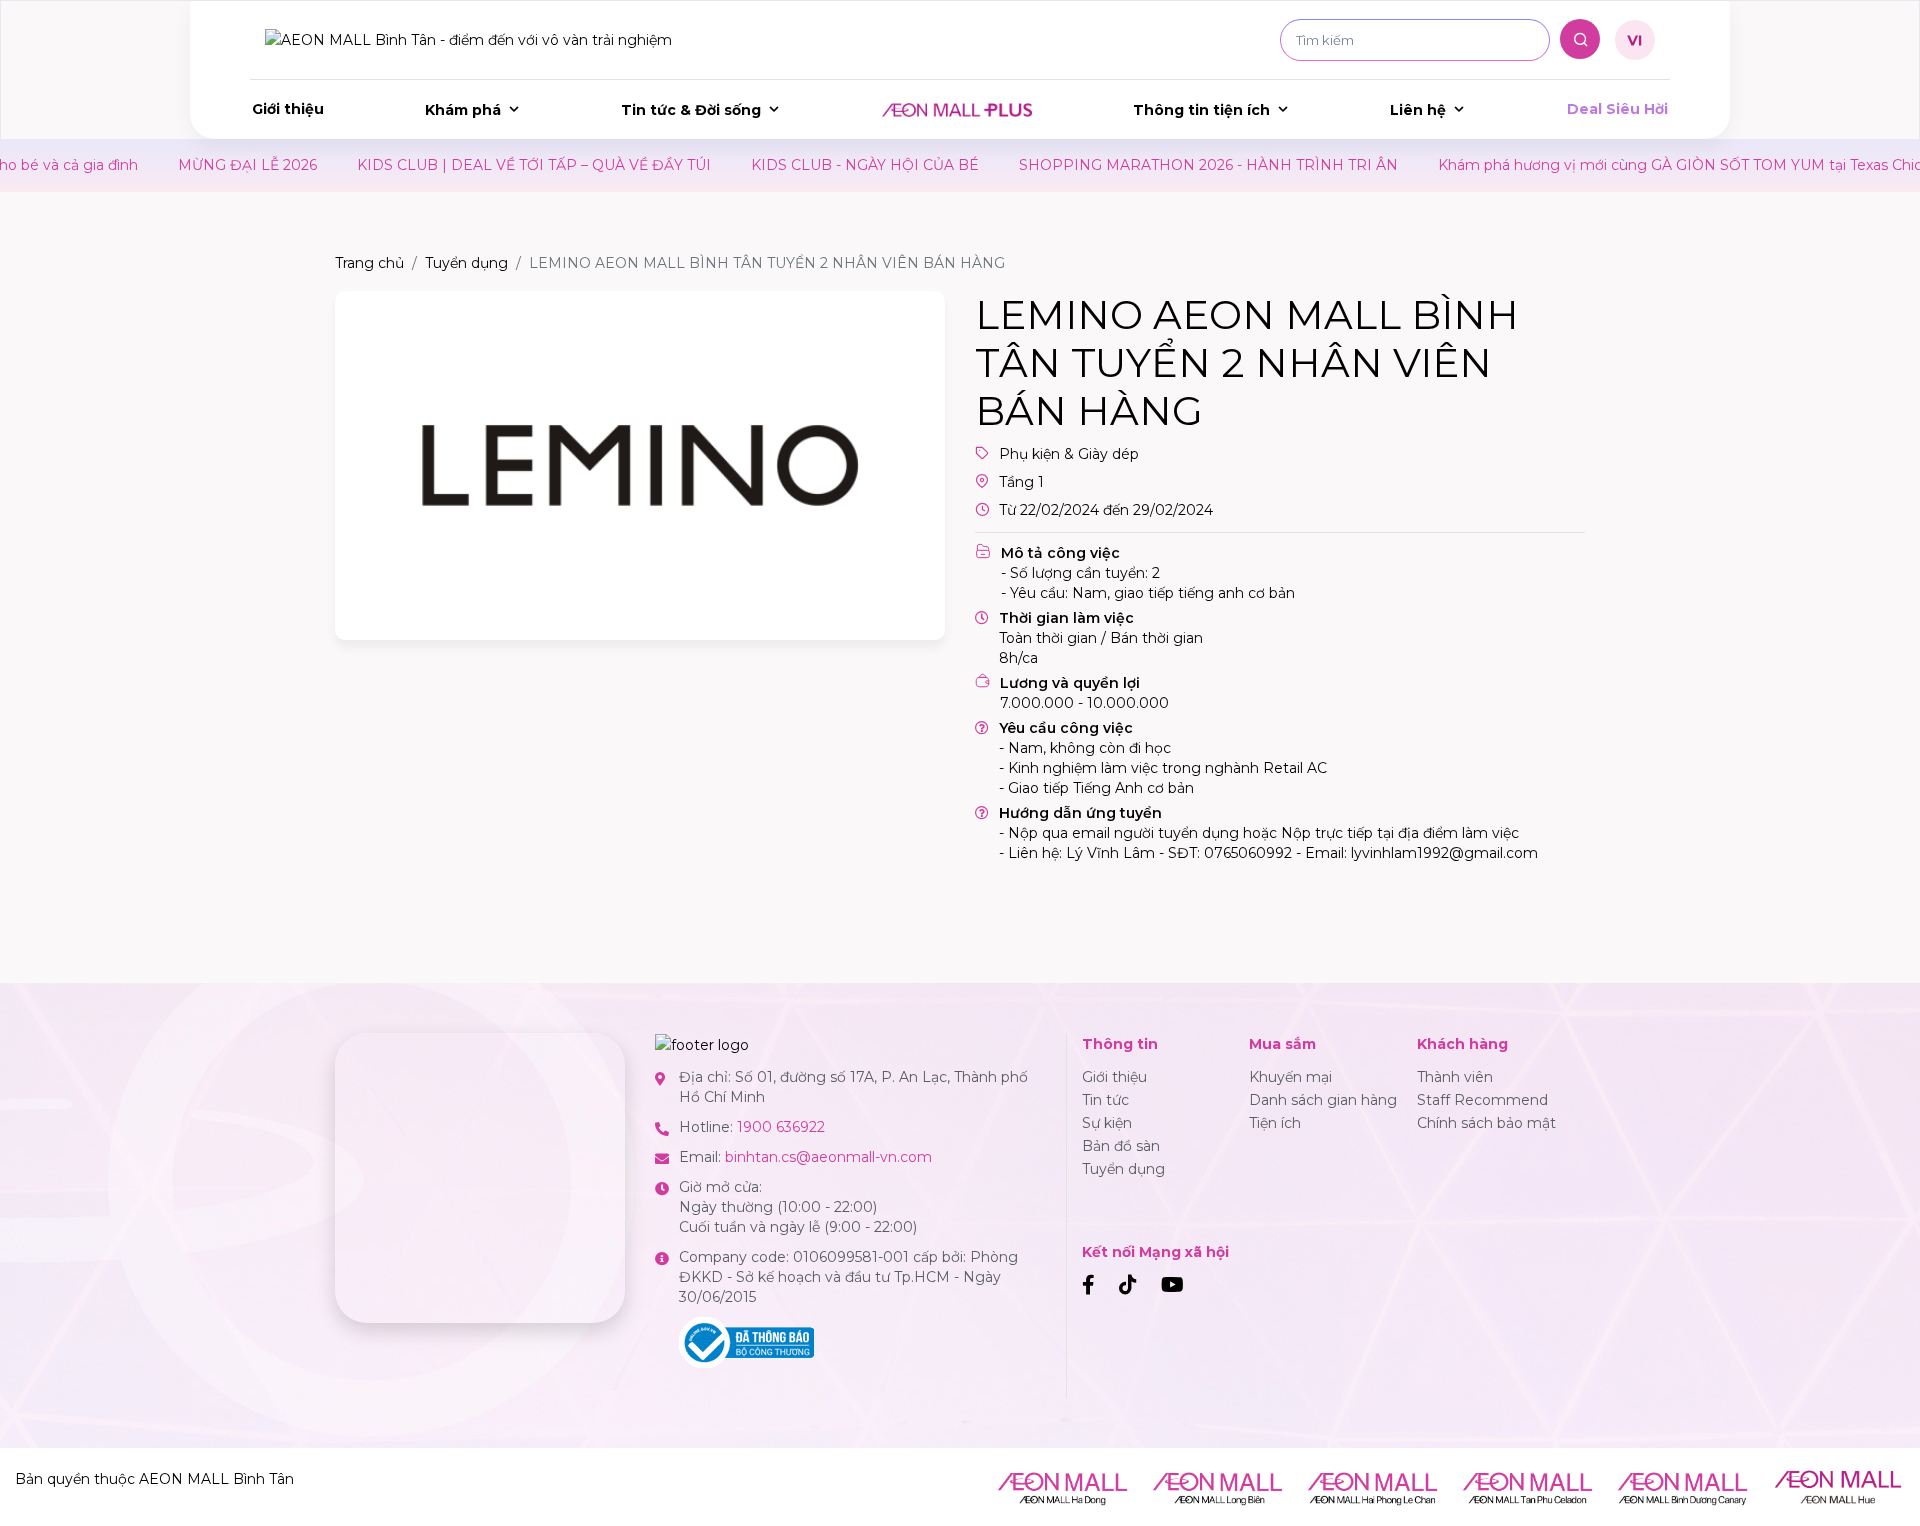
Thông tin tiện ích (1201, 110)
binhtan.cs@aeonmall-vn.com (828, 1157)
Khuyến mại (1290, 1077)
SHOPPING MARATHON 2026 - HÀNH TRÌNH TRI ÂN (1168, 165)
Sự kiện (1107, 1123)
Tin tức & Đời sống (691, 110)
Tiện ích (1275, 1123)
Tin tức (1105, 1100)
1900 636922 (781, 1127)
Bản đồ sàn (1121, 1146)
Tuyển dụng (466, 263)
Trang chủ (369, 263)
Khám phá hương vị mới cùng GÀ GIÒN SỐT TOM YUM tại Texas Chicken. (1654, 165)
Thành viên (1455, 1077)
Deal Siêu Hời (1617, 109)
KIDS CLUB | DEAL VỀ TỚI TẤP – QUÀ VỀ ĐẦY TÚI (494, 165)
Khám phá (463, 110)
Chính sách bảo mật (1486, 1123)
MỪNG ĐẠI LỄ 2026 (207, 165)
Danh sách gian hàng (1323, 1100)
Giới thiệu (288, 109)
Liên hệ (1418, 110)
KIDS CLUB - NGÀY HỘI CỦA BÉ (825, 165)
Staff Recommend (1482, 1100)
